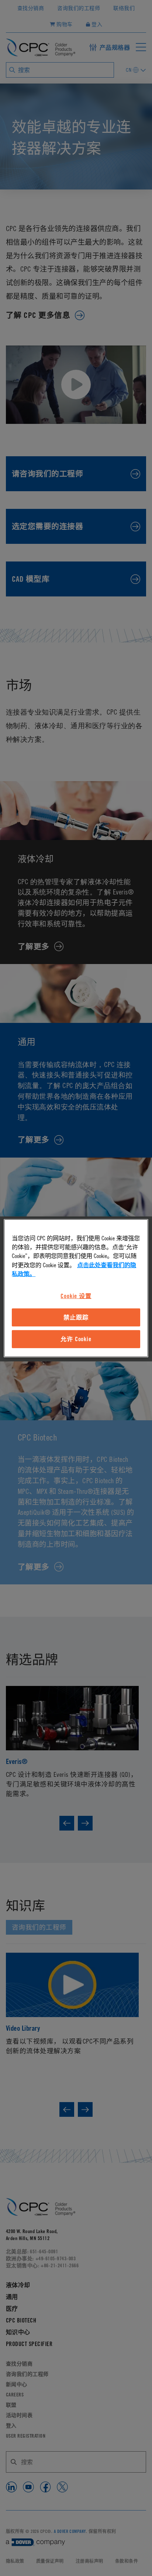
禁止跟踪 (76, 1317)
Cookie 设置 (76, 1296)
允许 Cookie (76, 1339)
